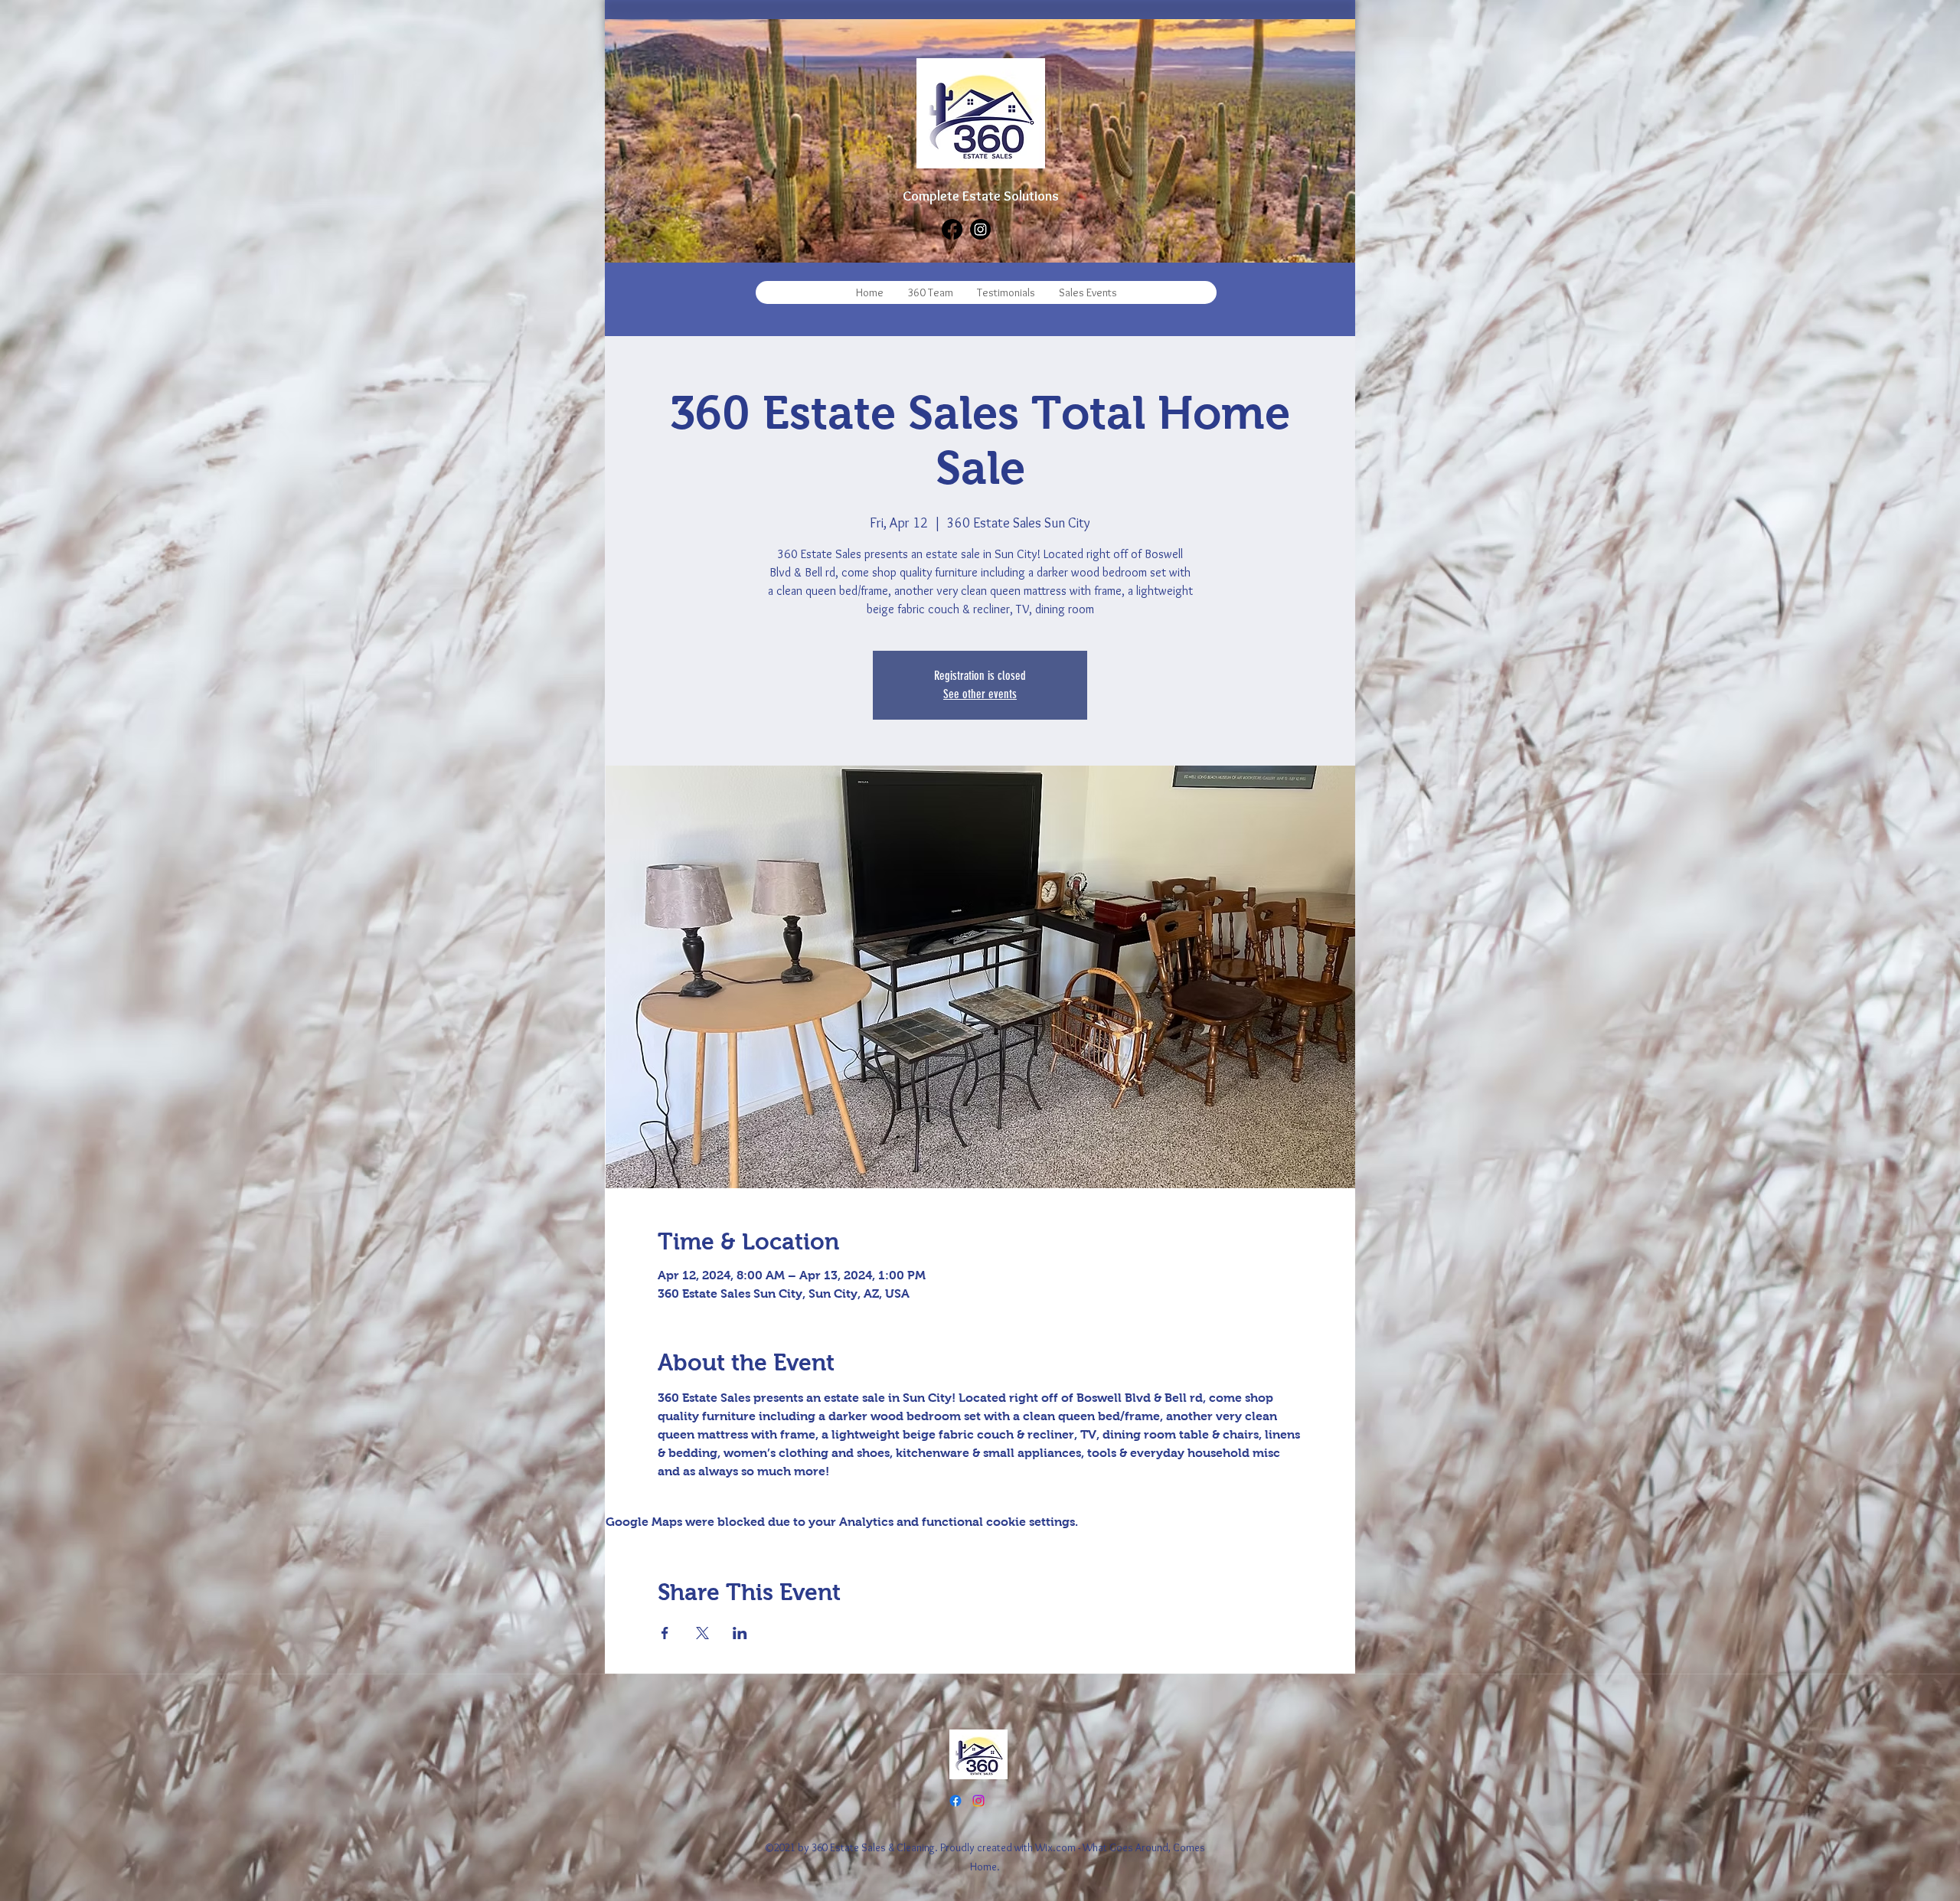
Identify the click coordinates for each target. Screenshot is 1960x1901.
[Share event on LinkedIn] (740, 1633)
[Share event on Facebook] (665, 1633)
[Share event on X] (702, 1633)
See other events (980, 694)
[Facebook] (952, 229)
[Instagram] (980, 229)
